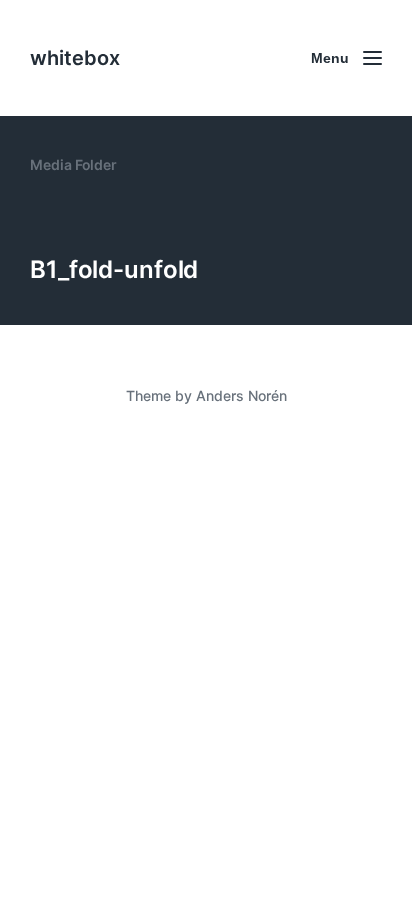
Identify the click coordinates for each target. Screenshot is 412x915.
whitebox (75, 58)
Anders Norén (241, 395)
